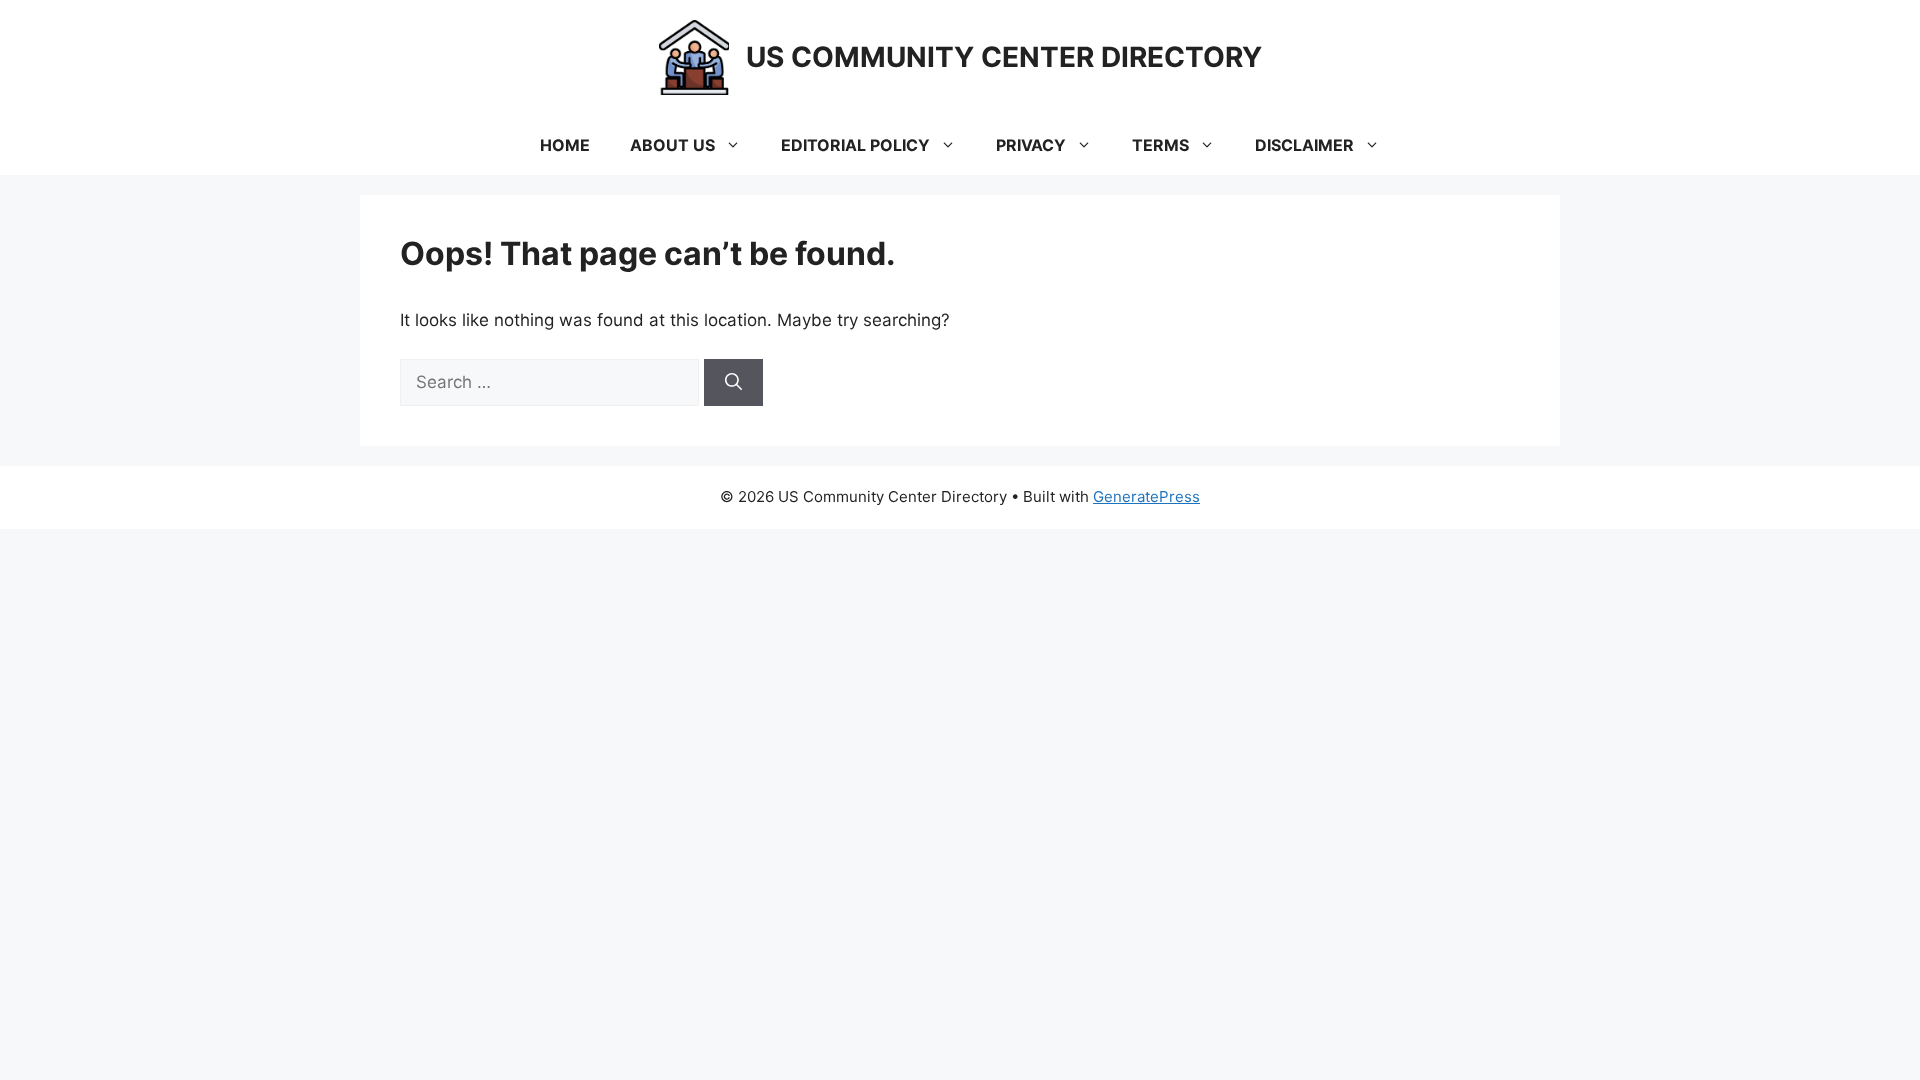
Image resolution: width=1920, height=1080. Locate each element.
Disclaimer (1304, 145)
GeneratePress (1146, 496)
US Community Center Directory (1004, 57)
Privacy (1031, 145)
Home (565, 145)
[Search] (733, 383)
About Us (672, 145)
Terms (1160, 145)
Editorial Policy (855, 145)
